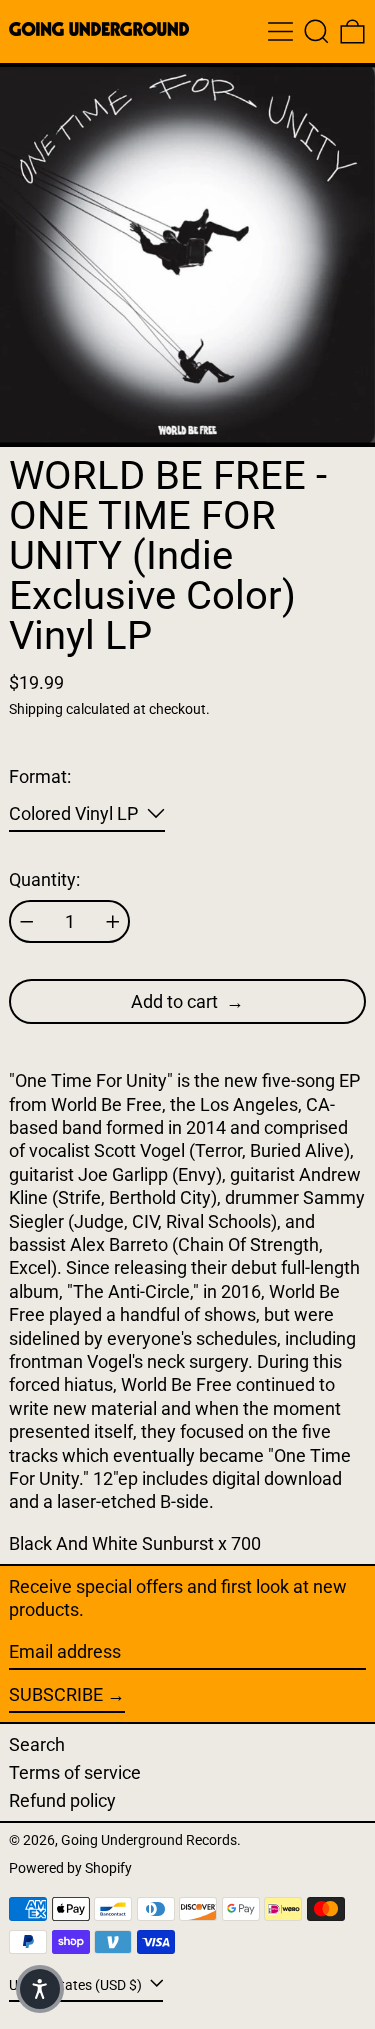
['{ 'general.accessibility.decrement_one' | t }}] (27, 922)
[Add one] (113, 922)
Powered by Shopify (70, 1868)
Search (37, 1744)
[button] (316, 31)
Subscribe (56, 1694)
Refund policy (62, 1800)
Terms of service (75, 1772)
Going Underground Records (149, 1840)
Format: (40, 776)
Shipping (36, 709)
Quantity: (44, 879)
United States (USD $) (77, 1985)
